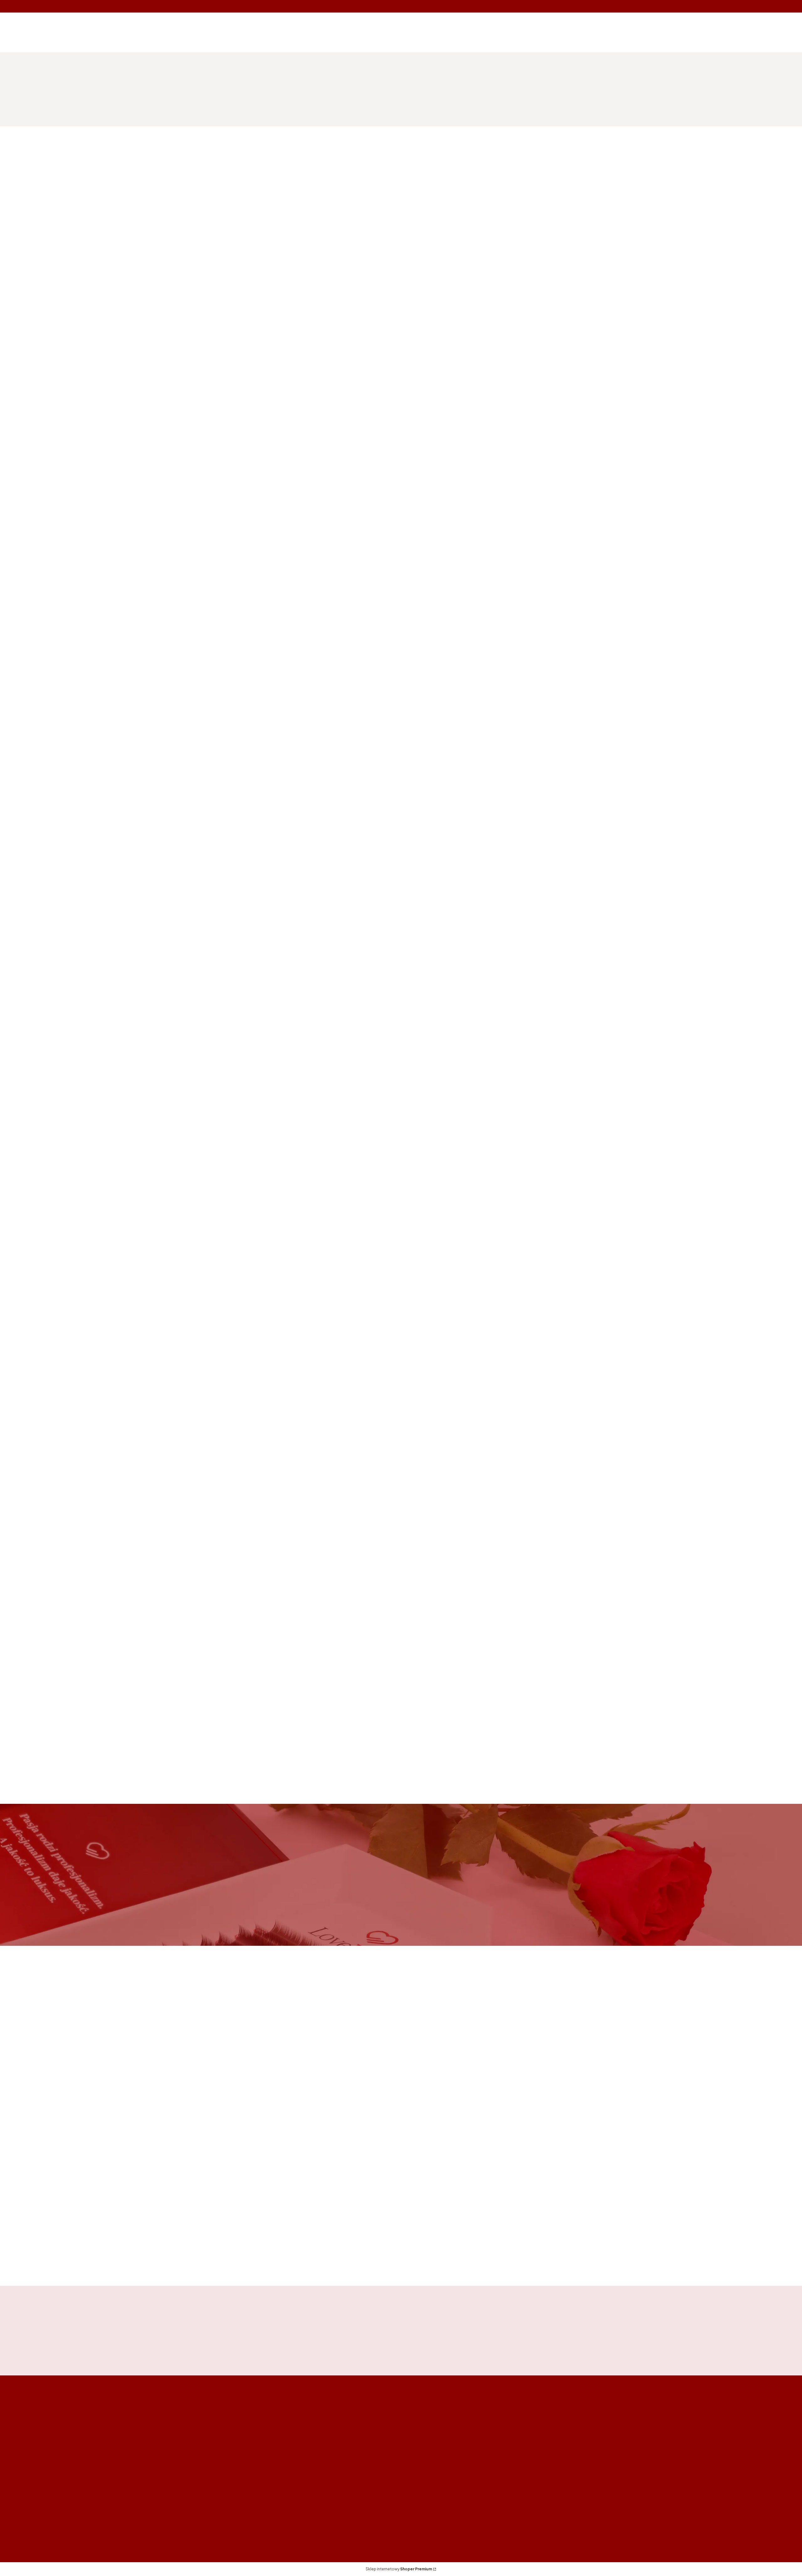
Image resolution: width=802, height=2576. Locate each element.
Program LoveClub (512, 2460)
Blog (411, 2514)
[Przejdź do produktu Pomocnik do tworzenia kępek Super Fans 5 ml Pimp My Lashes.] (198, 471)
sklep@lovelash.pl (177, 51)
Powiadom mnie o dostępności (190, 371)
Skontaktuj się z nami (162, 1921)
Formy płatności (594, 2434)
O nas (413, 2505)
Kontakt (416, 2496)
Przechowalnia (507, 2451)
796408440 (171, 42)
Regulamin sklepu (426, 2434)
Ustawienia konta (510, 2442)
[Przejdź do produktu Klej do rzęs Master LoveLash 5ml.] (300, 310)
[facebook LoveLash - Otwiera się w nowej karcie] (154, 2536)
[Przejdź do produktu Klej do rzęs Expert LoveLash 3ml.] (401, 286)
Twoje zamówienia (511, 2434)
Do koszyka (287, 371)
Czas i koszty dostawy (601, 2442)
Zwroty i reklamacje (428, 2451)
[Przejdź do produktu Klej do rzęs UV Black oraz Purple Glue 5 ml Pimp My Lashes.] (300, 471)
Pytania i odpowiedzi (430, 2460)
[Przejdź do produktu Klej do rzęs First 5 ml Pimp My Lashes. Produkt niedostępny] (401, 471)
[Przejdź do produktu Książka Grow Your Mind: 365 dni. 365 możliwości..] (278, 2141)
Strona (615, 581)
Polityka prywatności (430, 2442)
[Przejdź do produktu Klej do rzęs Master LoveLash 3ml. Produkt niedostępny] (198, 310)
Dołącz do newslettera (481, 2349)
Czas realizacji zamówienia (605, 2451)
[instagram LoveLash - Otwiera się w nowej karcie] (184, 2536)
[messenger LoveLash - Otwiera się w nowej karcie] (169, 2536)
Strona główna (164, 79)
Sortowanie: (166, 209)
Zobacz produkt (291, 507)
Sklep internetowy (399, 2569)
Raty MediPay (422, 2469)
